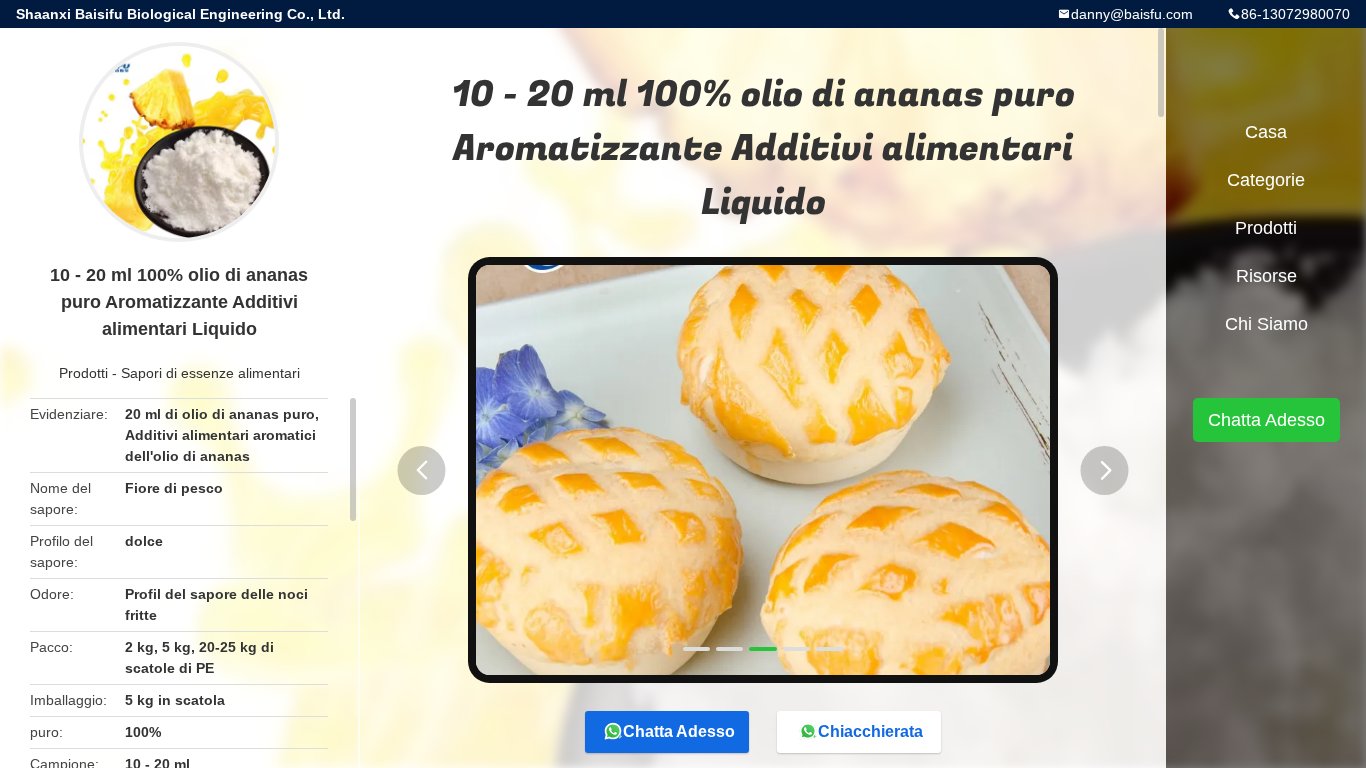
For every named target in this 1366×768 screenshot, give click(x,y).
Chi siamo (1266, 324)
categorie (1266, 180)
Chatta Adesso (679, 731)
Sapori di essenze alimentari (210, 373)
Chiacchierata (870, 731)
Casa (1266, 132)
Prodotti (83, 373)
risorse (1266, 276)
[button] (422, 470)
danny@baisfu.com (1132, 14)
